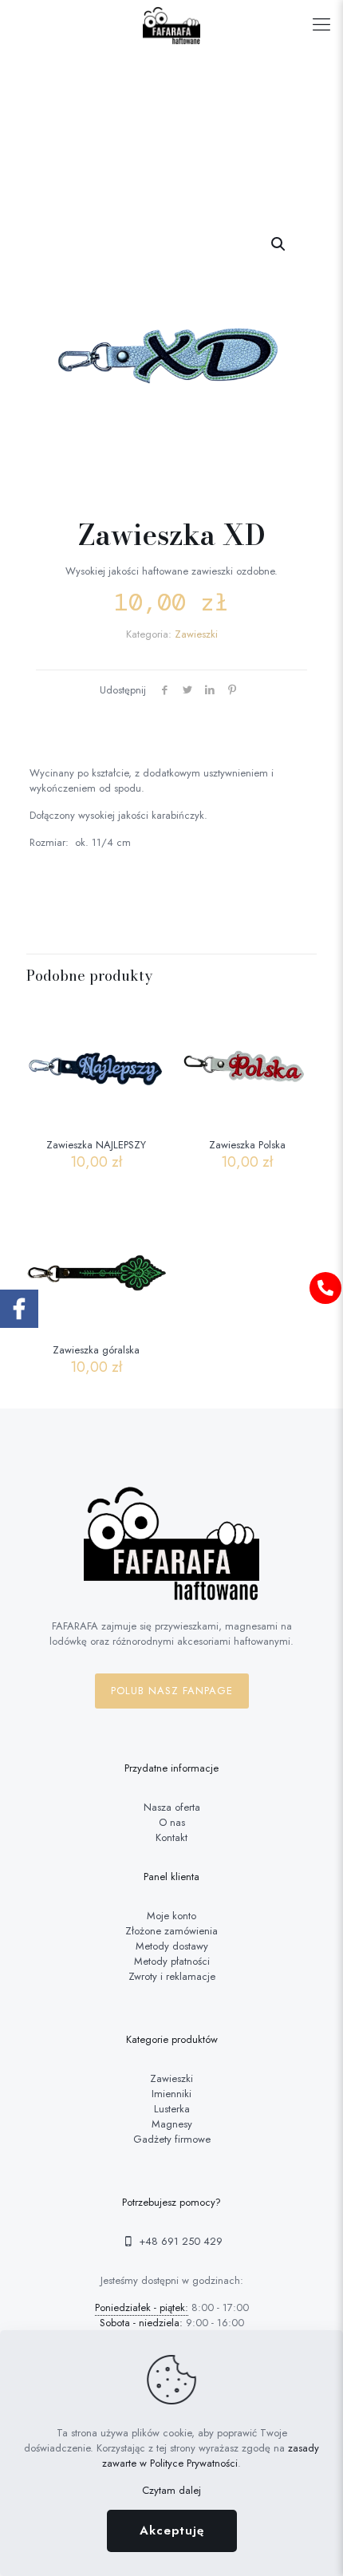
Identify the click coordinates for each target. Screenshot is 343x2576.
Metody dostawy (172, 1946)
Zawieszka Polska (247, 1145)
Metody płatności (172, 1961)
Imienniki (171, 2094)
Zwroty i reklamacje (172, 1976)
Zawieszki (196, 634)
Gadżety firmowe (172, 2139)
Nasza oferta (172, 1807)
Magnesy (172, 2124)
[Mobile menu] (321, 24)
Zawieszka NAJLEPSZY (96, 1145)
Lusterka (172, 2109)
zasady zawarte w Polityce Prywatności (211, 2455)
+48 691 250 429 (179, 2241)
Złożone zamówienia (171, 1931)
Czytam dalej (171, 2490)
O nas (172, 1822)
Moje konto (171, 1916)
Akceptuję (172, 2531)
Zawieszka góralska (96, 1350)
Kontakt (171, 1837)
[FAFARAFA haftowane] (171, 24)
